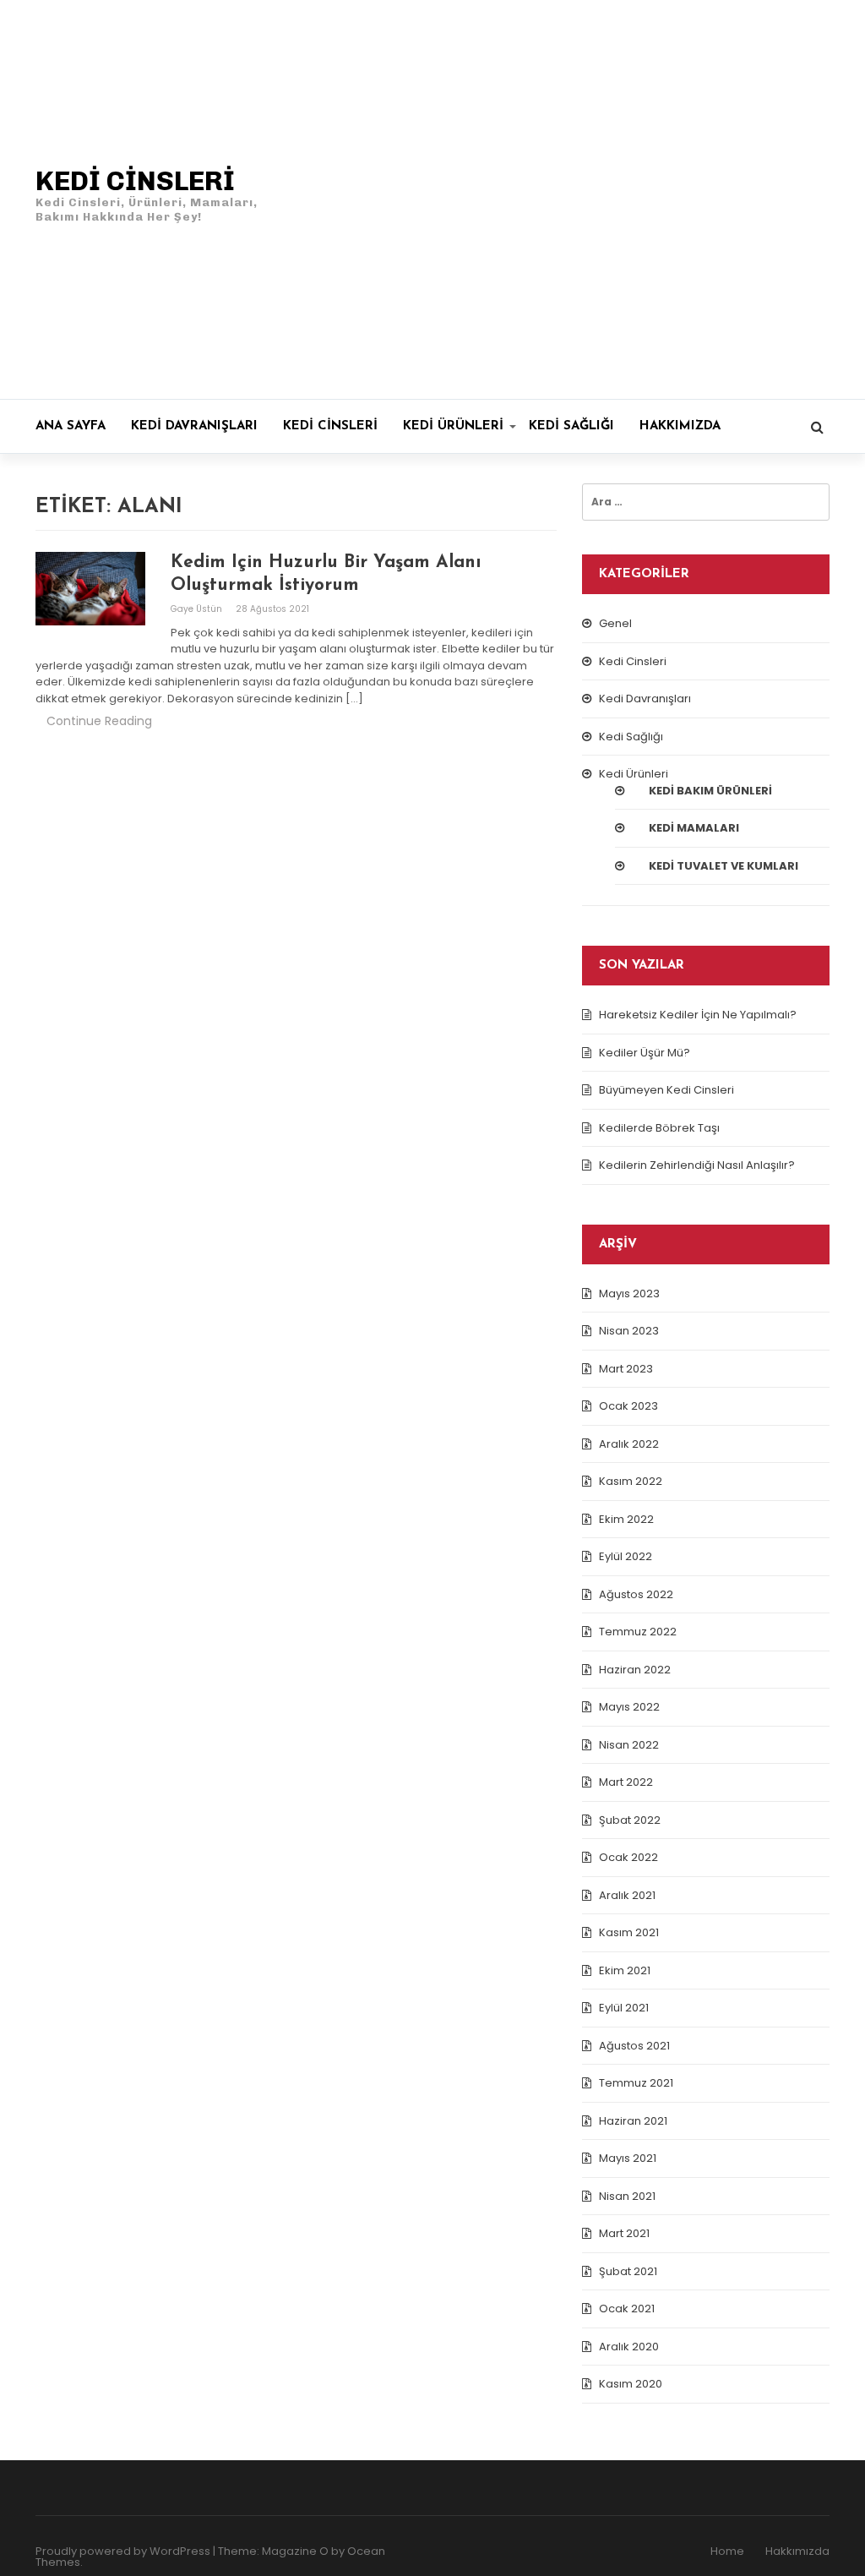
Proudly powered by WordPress (123, 2551)
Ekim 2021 (625, 1970)
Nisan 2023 (629, 1331)
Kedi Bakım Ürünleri (710, 791)
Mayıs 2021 (628, 2158)
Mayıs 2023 (629, 1293)
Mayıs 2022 (629, 1707)
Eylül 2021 (624, 2008)
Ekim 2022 (626, 1519)
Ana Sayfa (71, 426)
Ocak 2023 (628, 1406)
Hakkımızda (680, 426)
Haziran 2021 (633, 2121)
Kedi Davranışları (194, 426)
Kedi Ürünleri (453, 426)
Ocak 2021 (627, 2309)
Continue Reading (99, 721)
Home (727, 2551)
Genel (615, 623)
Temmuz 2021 (636, 2083)
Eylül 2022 (626, 1556)
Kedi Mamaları (694, 828)
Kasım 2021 (629, 1932)
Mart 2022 (626, 1782)
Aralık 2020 (629, 2347)
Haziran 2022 (635, 1670)
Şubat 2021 (628, 2271)
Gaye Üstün (198, 609)
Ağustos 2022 (636, 1594)
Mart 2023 (626, 1369)
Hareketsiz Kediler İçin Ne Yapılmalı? (698, 1015)
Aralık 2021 (627, 1895)
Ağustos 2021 (634, 2046)
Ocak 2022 (628, 1857)
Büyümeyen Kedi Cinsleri (666, 1090)
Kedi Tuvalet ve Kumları (724, 866)
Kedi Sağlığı (571, 426)
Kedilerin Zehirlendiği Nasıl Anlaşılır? (697, 1165)
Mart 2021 (624, 2233)
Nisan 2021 (627, 2196)
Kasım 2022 (631, 1481)
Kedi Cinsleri (330, 426)
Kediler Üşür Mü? (645, 1053)
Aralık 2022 (629, 1444)
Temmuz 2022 (638, 1632)
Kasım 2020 (631, 2384)
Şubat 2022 (630, 1820)
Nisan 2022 (629, 1745)
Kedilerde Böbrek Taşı (659, 1128)
